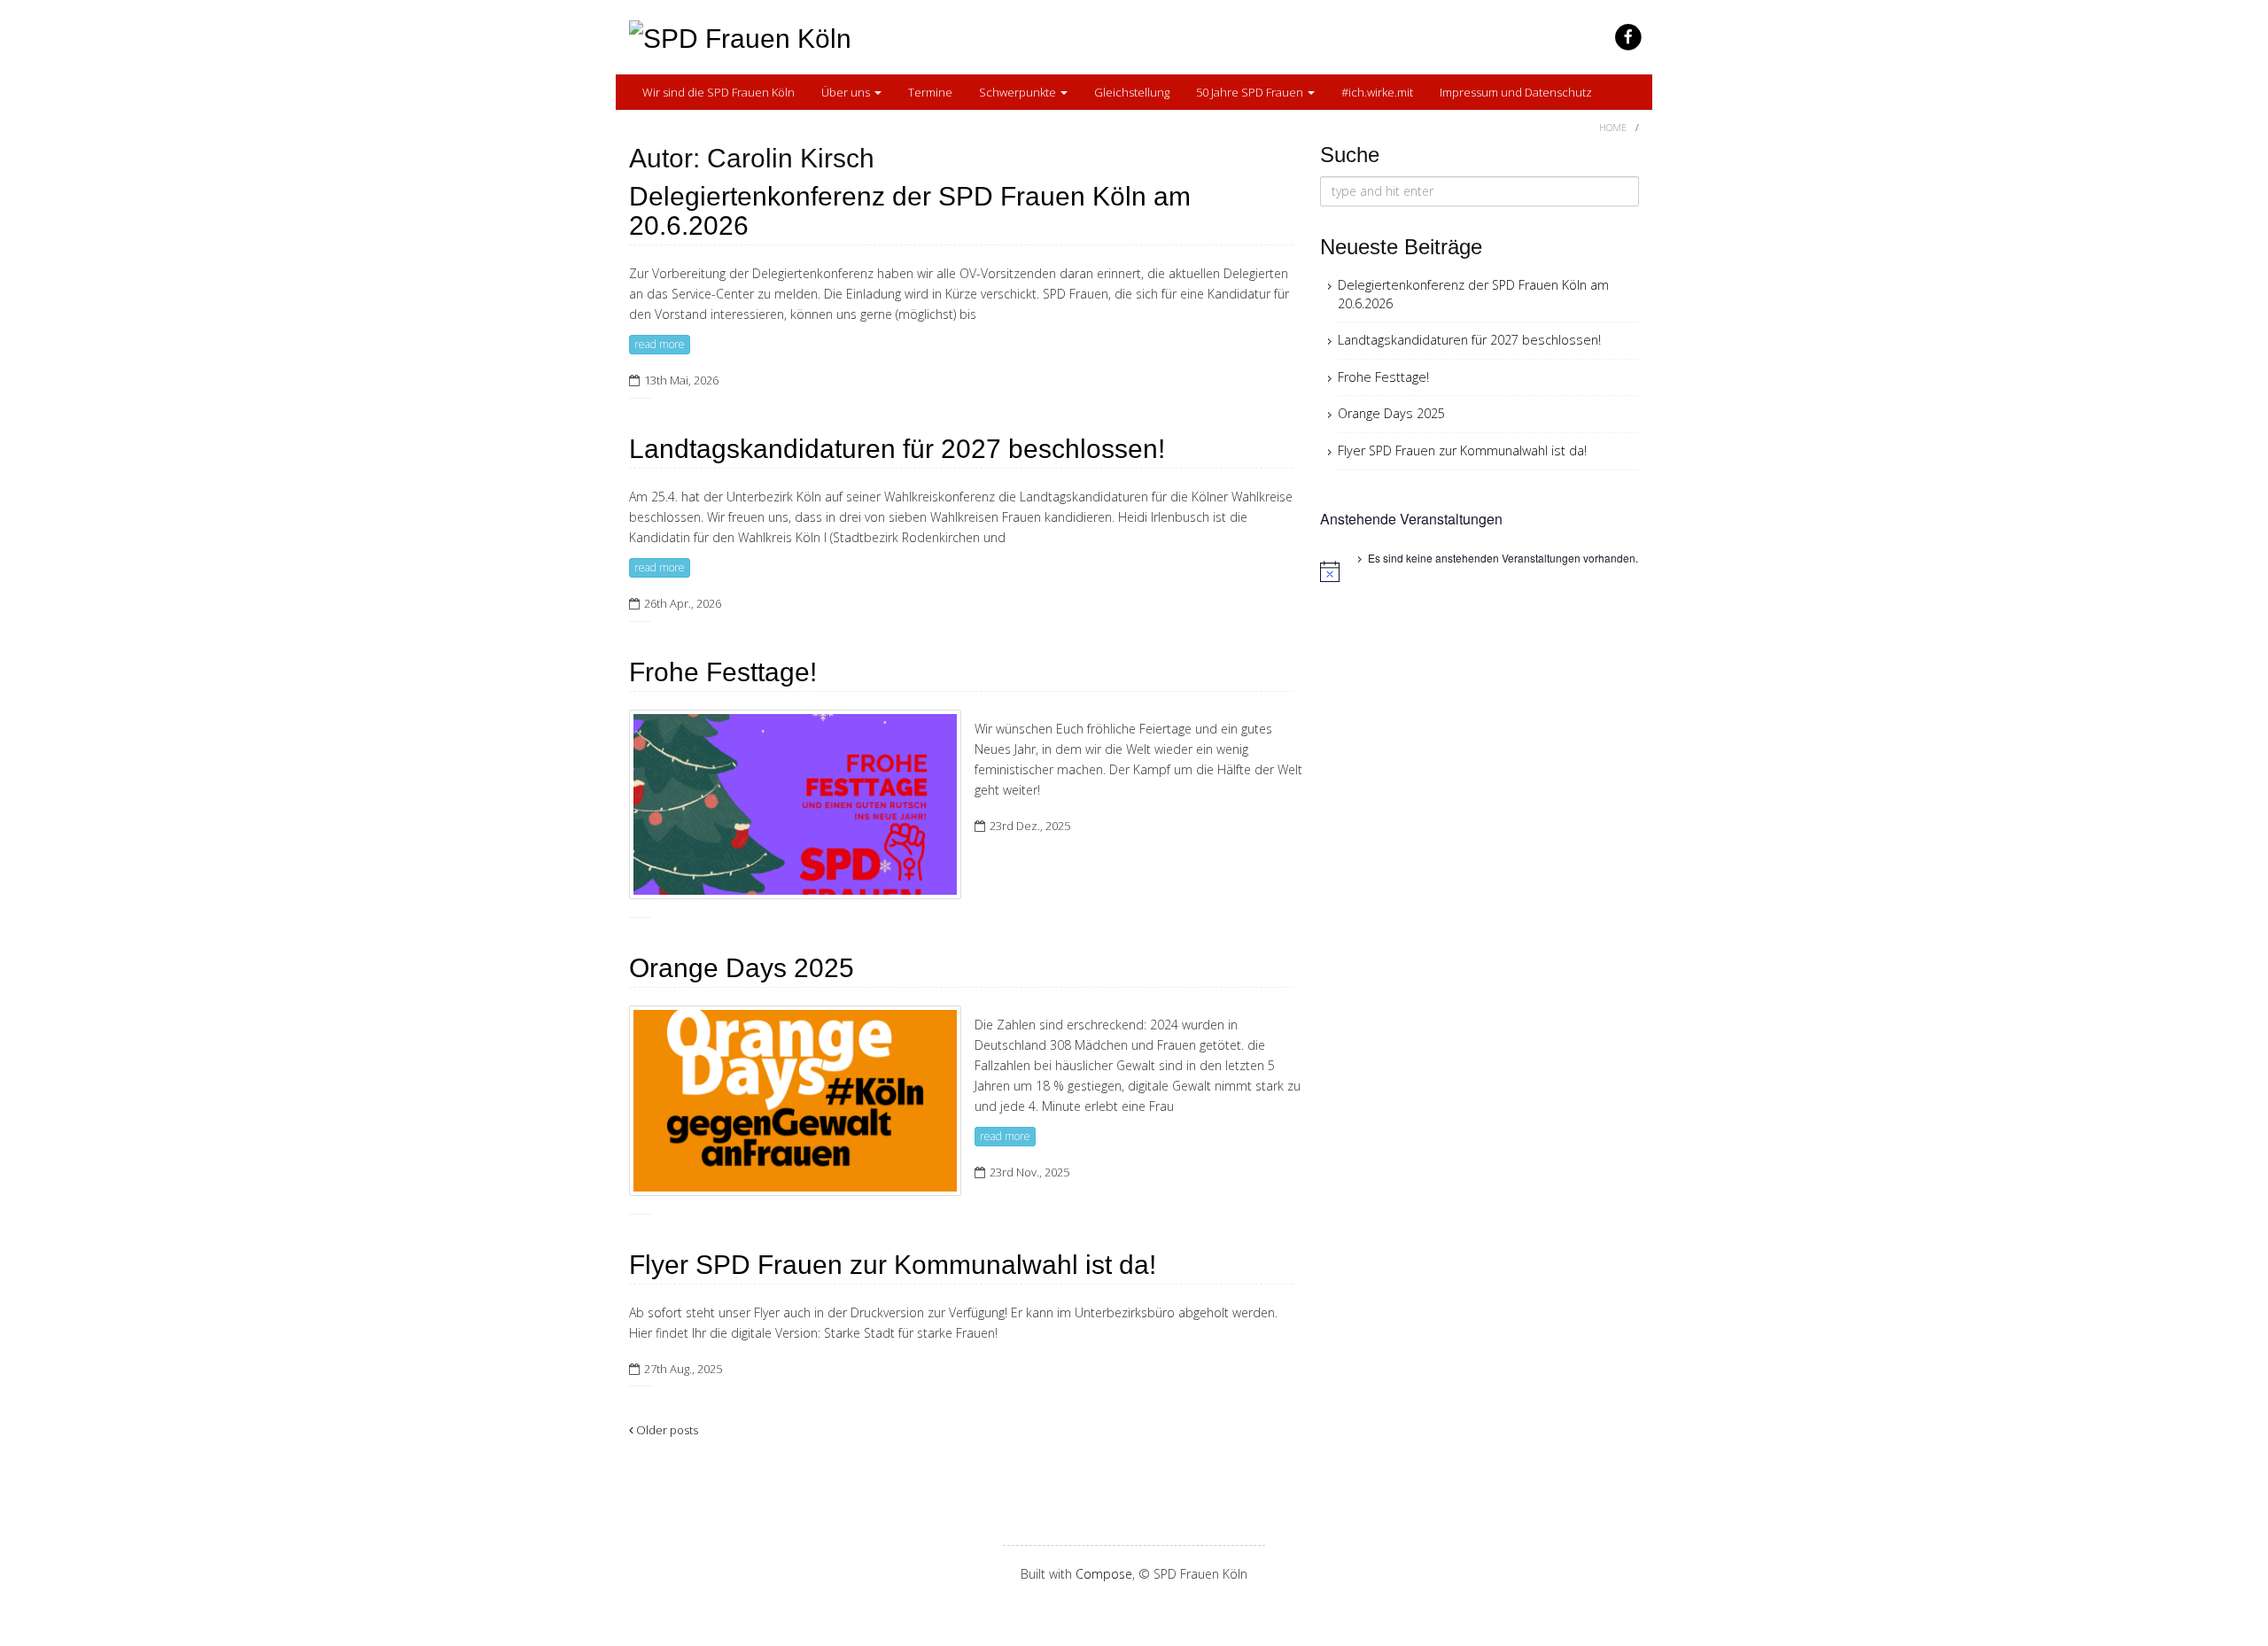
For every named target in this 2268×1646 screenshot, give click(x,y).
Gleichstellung (1132, 92)
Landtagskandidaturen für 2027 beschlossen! (897, 449)
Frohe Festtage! (723, 672)
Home (1613, 127)
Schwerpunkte (1019, 92)
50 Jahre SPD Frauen (1251, 92)
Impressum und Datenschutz (1516, 92)
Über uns (847, 92)
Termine (930, 92)
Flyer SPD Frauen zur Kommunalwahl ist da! (893, 1265)
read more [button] (660, 344)
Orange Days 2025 (742, 968)
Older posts (666, 1430)
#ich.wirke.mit (1377, 92)
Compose (1104, 1574)
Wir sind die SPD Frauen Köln (718, 92)
